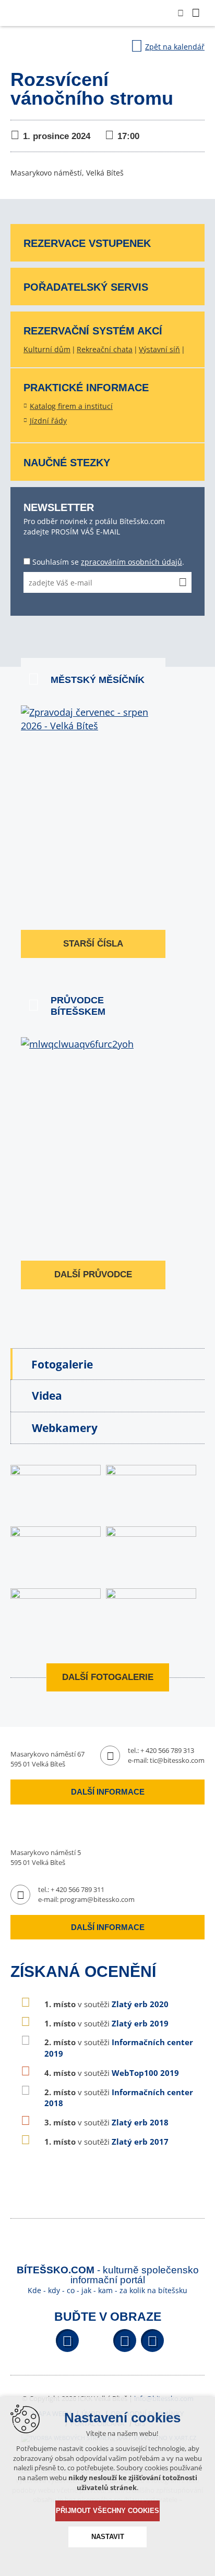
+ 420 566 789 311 (77, 1889)
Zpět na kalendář (175, 47)
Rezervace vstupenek (87, 243)
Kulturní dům (47, 349)
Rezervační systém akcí (93, 331)
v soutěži (106, 2004)
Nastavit (108, 2537)
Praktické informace (86, 388)
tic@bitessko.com (177, 1760)
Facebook (67, 2341)
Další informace (108, 1792)
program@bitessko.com (97, 1899)
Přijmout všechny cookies (107, 2511)
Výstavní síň (159, 349)
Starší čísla (93, 944)
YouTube (125, 2341)
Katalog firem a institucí (71, 406)
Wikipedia (152, 2341)
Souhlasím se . (108, 562)
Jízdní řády (48, 421)
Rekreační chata (105, 349)
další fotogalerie (108, 1677)
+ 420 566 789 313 (167, 1750)
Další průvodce (93, 1274)
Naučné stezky (67, 463)
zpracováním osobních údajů (132, 562)
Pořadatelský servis (86, 287)
